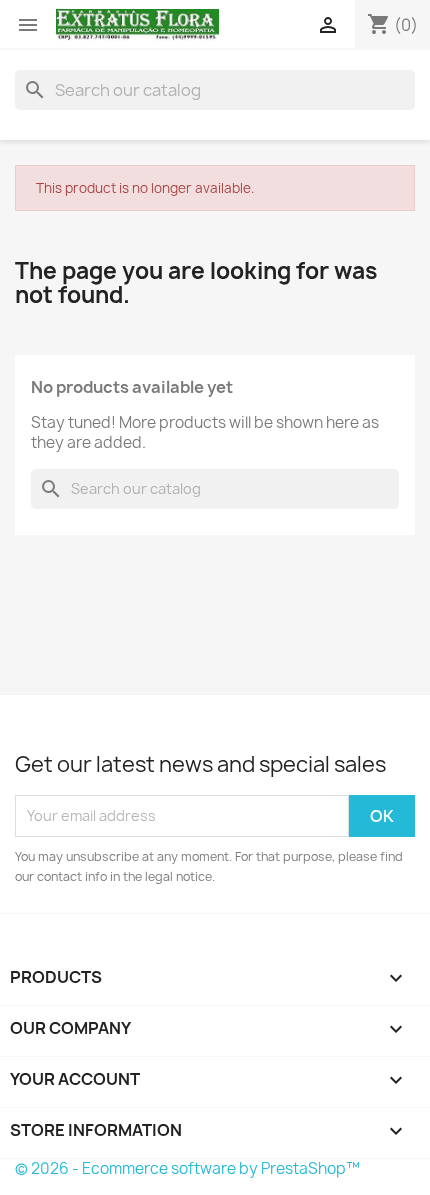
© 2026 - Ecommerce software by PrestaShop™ (187, 1168)
